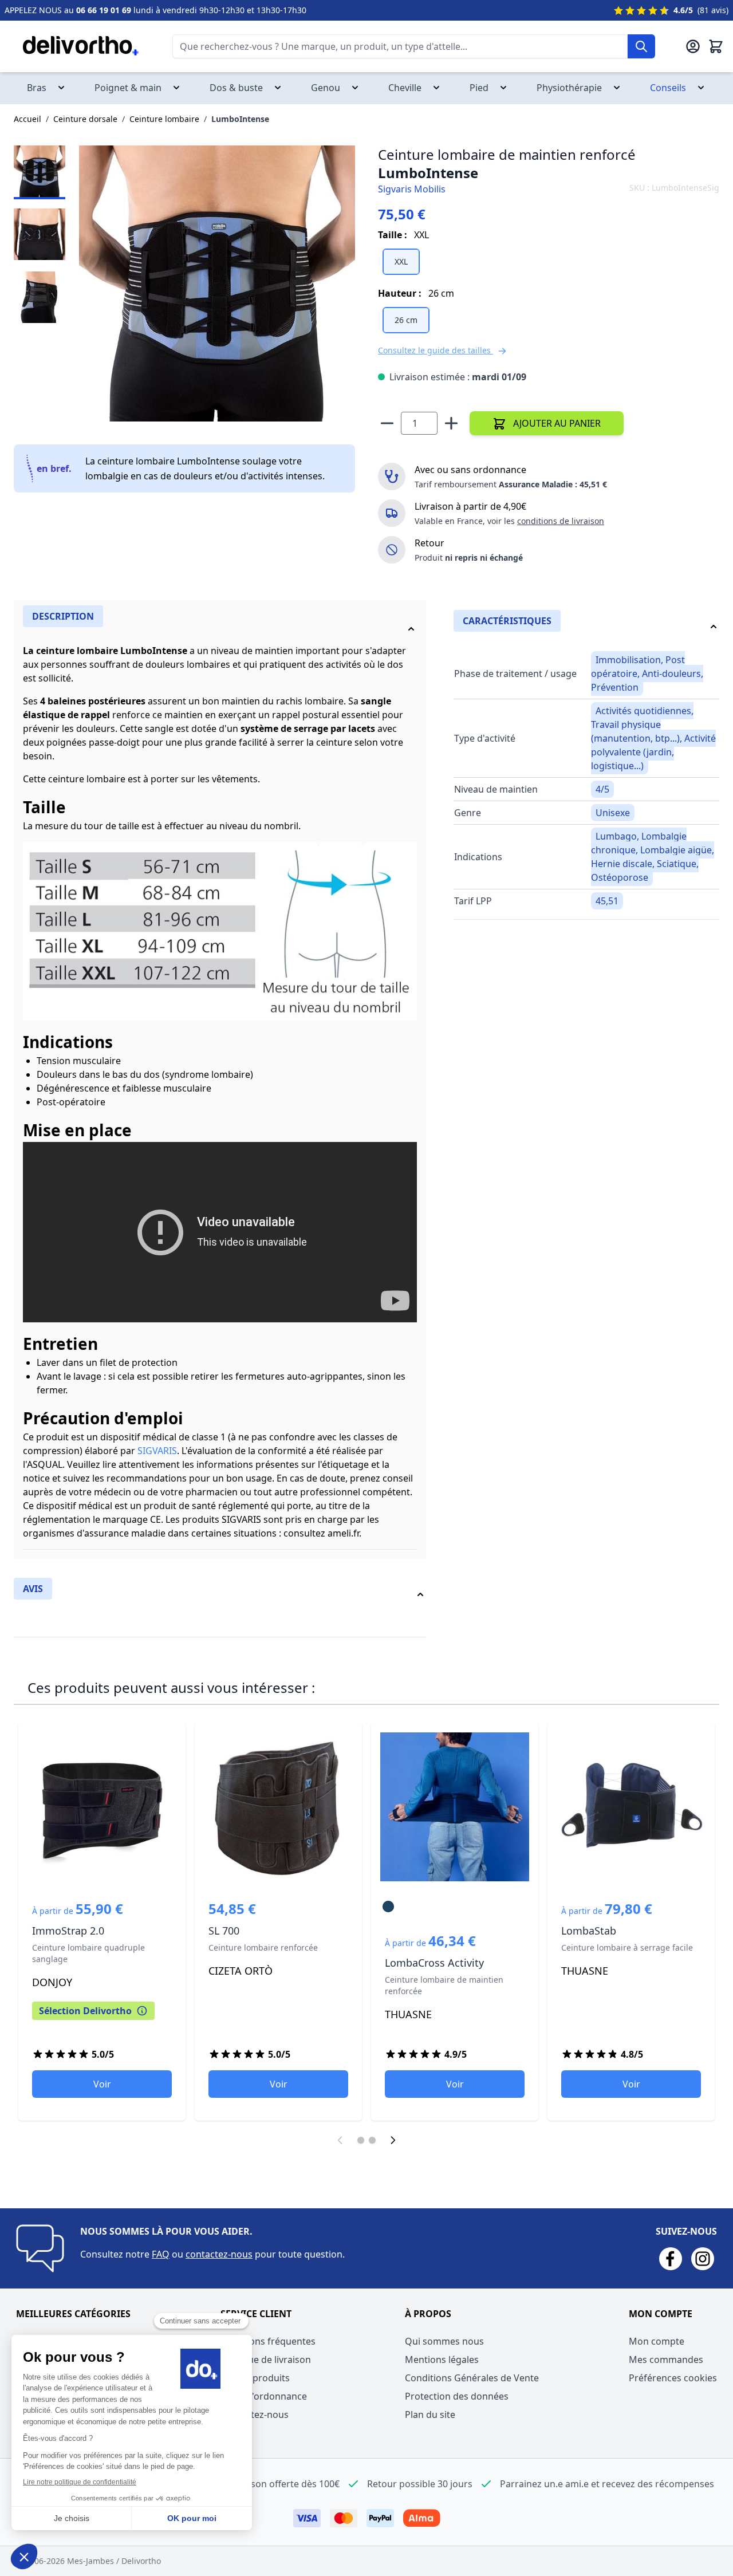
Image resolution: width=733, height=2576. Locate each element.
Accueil (27, 119)
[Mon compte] (693, 46)
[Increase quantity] (451, 423)
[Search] (641, 46)
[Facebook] (671, 2259)
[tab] (220, 627)
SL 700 (278, 1922)
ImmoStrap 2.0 (102, 1922)
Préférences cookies (673, 2378)
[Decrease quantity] (387, 423)
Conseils (678, 88)
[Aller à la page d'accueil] (72, 46)
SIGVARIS (157, 1451)
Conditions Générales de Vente (472, 2378)
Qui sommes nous (444, 2341)
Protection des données (457, 2396)
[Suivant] (393, 2140)
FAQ (161, 2254)
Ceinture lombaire (164, 119)
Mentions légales (442, 2360)
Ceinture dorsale (85, 119)
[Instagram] (703, 2259)
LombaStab (631, 1922)
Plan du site (430, 2414)
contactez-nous (219, 2254)
